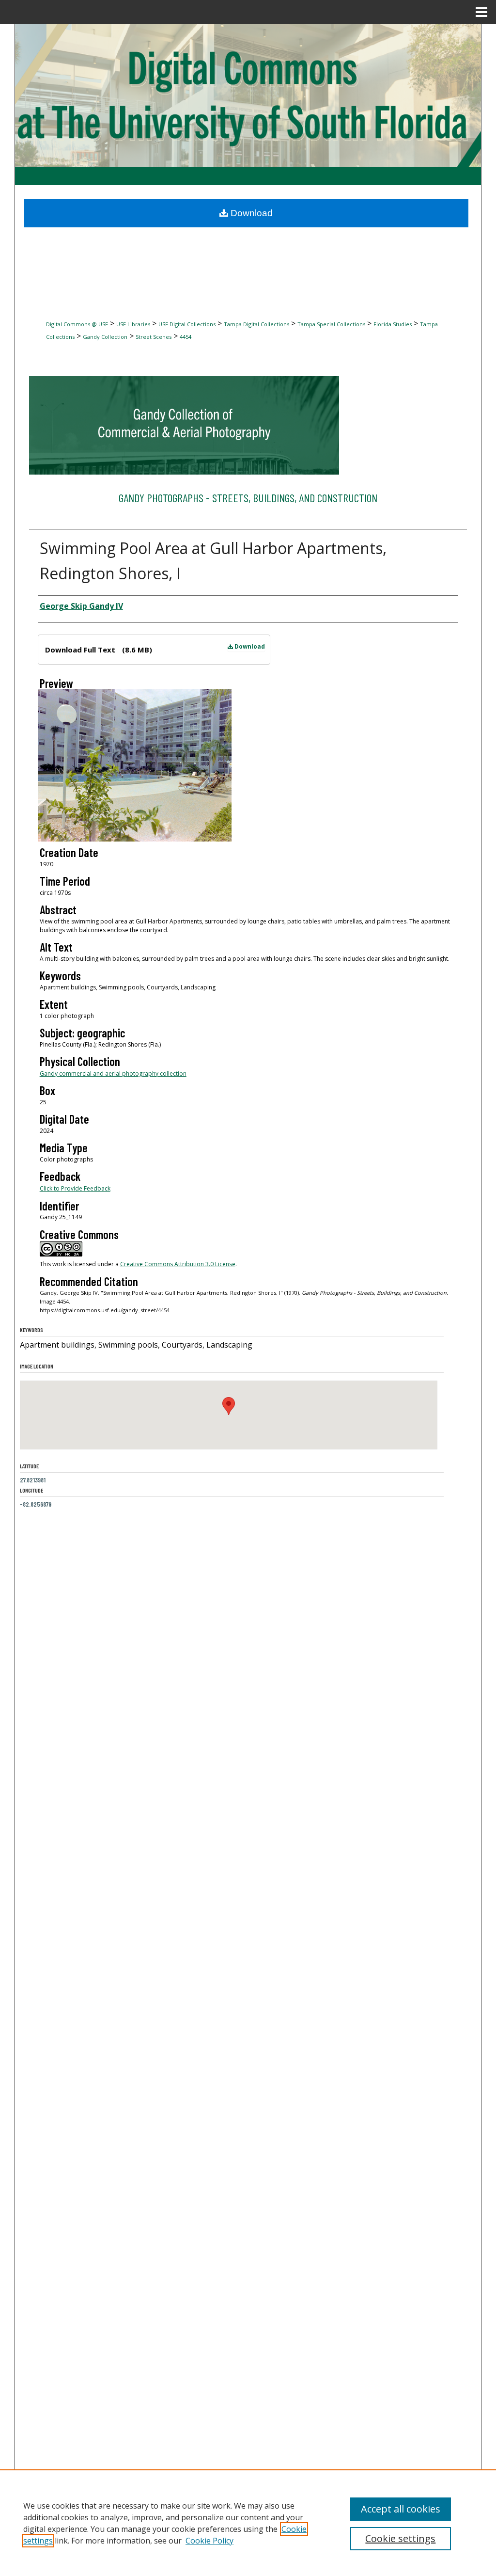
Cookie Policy (209, 2541)
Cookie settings (400, 2538)
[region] (248, 2523)
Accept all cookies (401, 2509)
